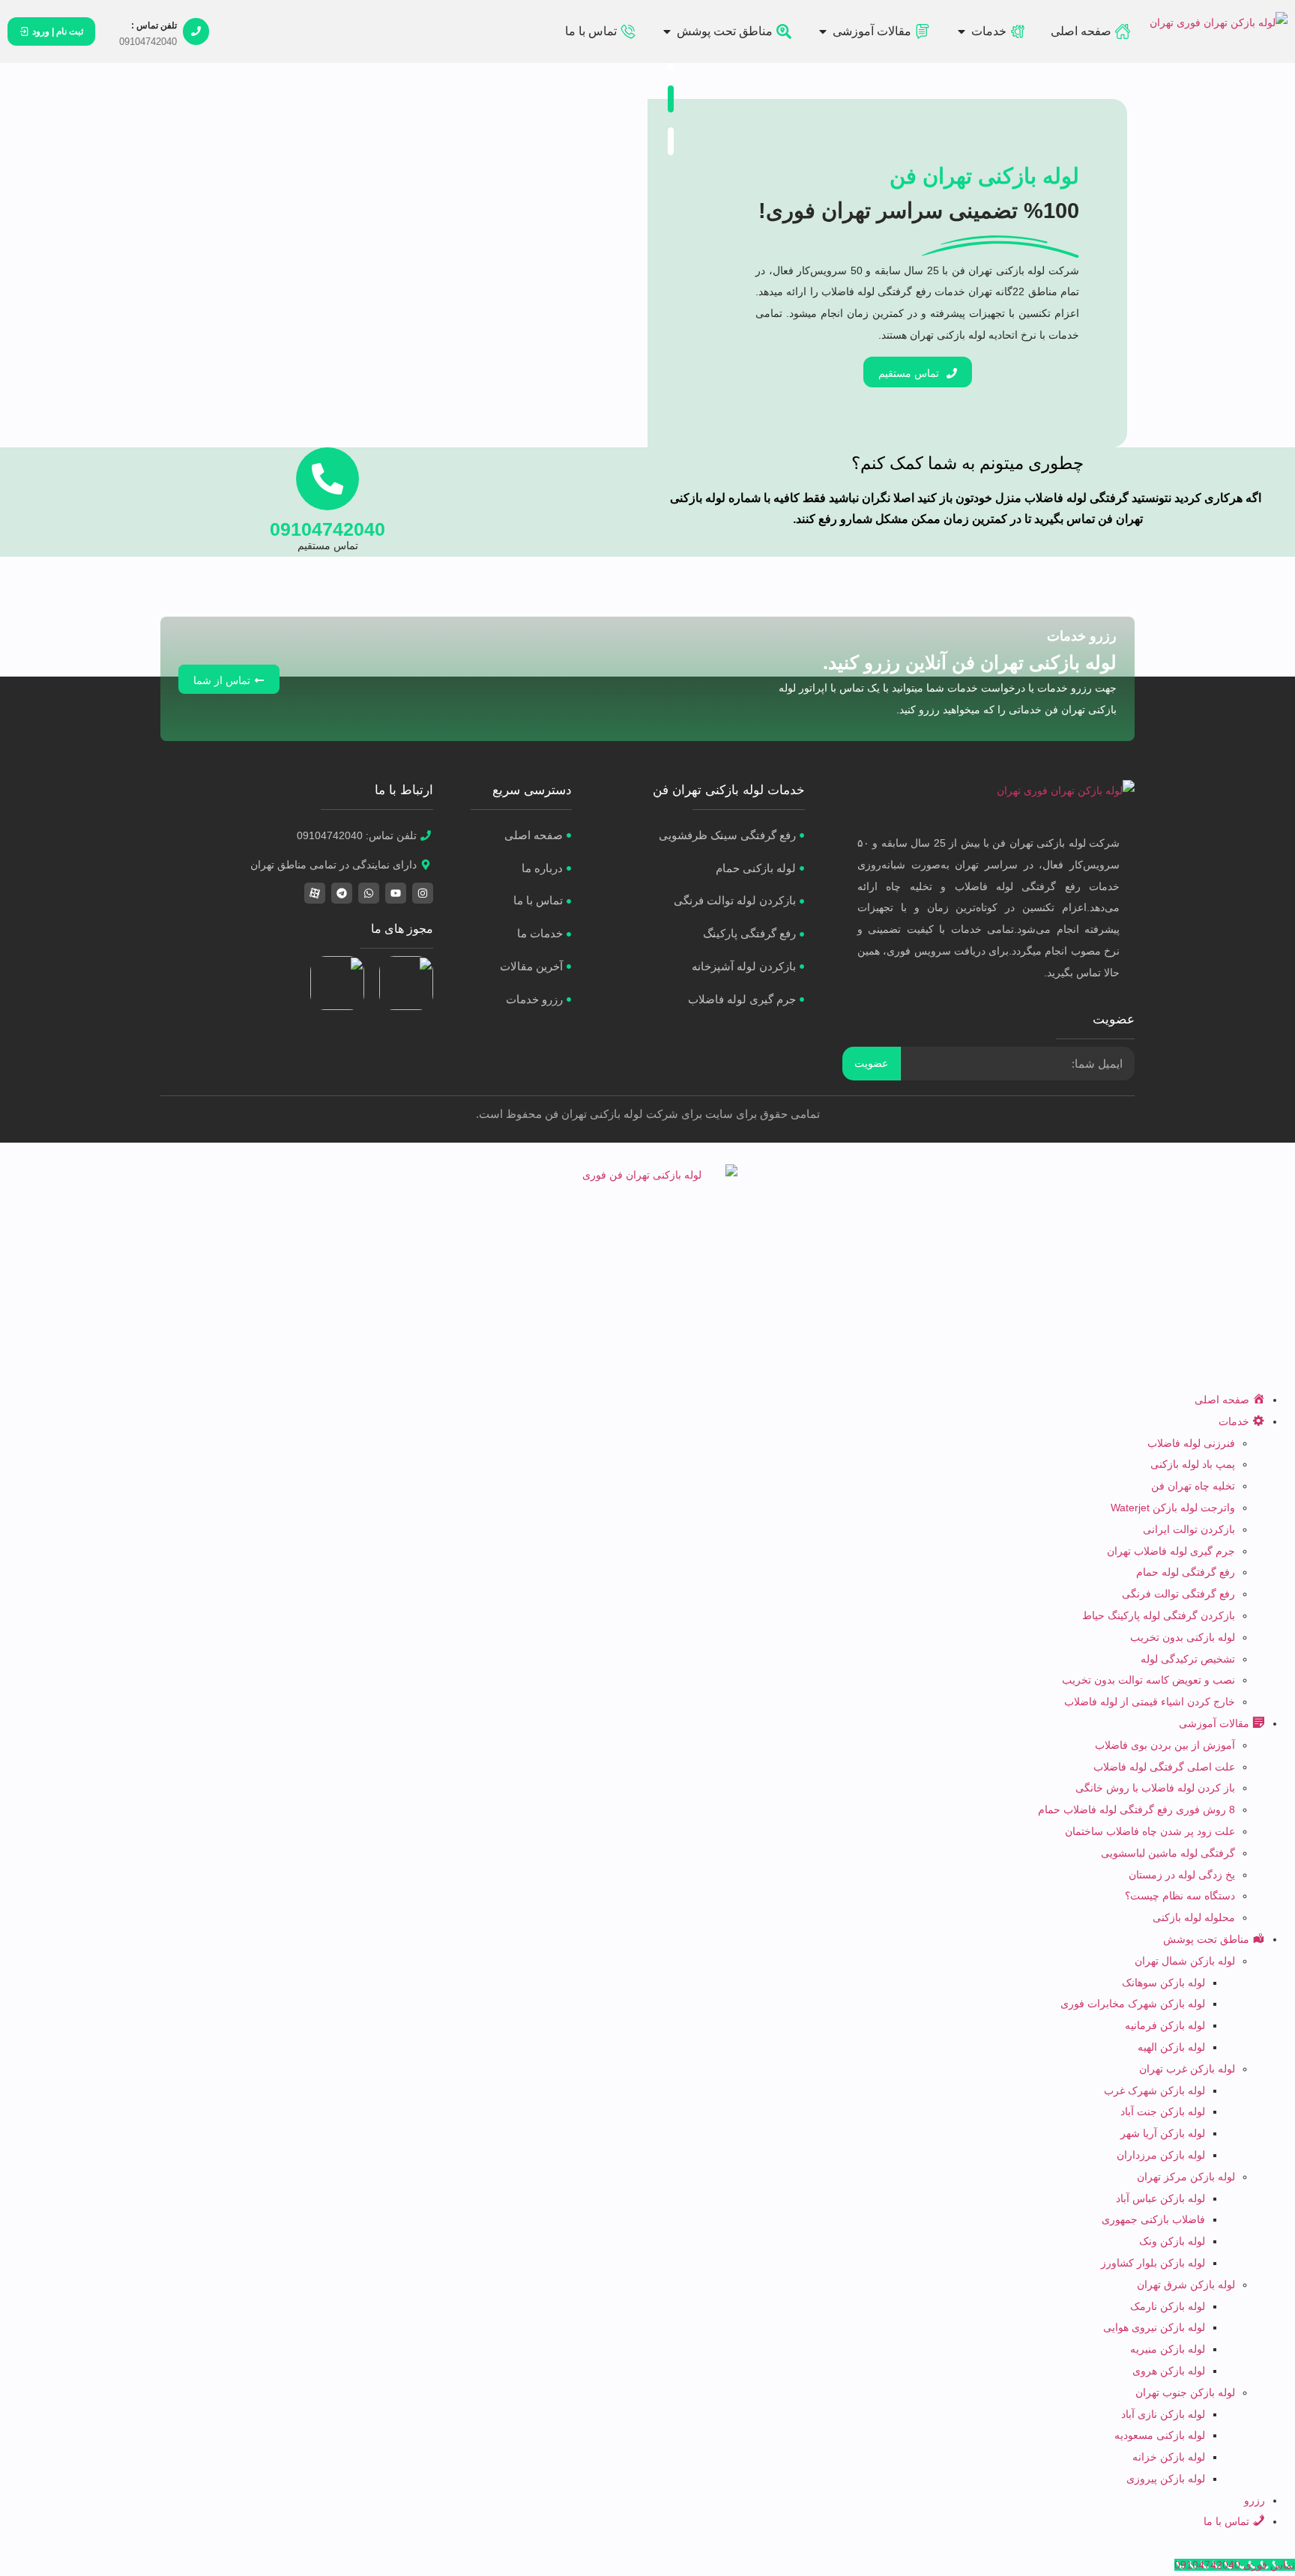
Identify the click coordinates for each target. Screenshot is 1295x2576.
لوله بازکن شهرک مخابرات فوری (1133, 2004)
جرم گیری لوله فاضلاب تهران (1171, 1551)
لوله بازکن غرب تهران (1187, 2069)
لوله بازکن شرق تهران (1186, 2285)
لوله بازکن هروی (1169, 2371)
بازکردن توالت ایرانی (1189, 1529)
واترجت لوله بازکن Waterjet (1173, 1508)
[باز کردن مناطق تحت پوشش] (667, 31)
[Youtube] (396, 893)
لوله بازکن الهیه (1171, 2047)
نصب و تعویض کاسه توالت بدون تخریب (1148, 1680)
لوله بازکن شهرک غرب (1154, 2090)
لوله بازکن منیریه (1168, 2349)
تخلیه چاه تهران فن (1193, 1486)
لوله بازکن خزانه (1169, 2457)
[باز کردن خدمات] (962, 31)
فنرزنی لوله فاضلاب (1191, 1443)
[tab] (671, 99)
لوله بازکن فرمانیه (1165, 2025)
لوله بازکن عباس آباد (1160, 2198)
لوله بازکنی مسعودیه (1160, 2435)
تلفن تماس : (154, 25)
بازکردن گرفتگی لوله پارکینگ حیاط (1159, 1615)
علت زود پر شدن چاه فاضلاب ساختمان (1150, 1831)
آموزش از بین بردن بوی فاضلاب (1165, 1745)
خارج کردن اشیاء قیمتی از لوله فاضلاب (1150, 1702)
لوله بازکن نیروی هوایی (1154, 2327)
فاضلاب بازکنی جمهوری (1153, 2219)
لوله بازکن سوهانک (1163, 1983)
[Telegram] (342, 893)
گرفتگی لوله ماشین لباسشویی (1168, 1853)
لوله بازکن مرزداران (1161, 2155)
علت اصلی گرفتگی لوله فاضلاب (1164, 1767)
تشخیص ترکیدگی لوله (1188, 1659)
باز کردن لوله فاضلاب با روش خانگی (1155, 1788)
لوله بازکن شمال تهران (1185, 1961)
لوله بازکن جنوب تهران (1185, 2392)
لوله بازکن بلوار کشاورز (1153, 2263)
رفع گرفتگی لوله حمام (1186, 1572)
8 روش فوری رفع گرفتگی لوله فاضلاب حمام (1136, 1809)
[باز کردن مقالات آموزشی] (823, 31)
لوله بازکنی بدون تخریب (1183, 1637)
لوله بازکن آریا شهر (1163, 2133)
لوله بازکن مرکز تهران (1186, 2177)
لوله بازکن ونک (1172, 2241)
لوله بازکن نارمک (1168, 2306)
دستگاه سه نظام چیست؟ (1180, 1896)
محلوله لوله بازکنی (1194, 1917)
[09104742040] (327, 479)
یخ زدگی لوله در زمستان (1182, 1875)
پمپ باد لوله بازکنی (1193, 1464)
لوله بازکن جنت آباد (1163, 2111)
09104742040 (327, 529)
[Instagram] (423, 893)
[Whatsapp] (369, 893)
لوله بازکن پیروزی (1166, 2479)
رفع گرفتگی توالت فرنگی (1178, 1594)
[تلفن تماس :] (196, 31)
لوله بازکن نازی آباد (1163, 2414)
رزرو (1255, 2500)
